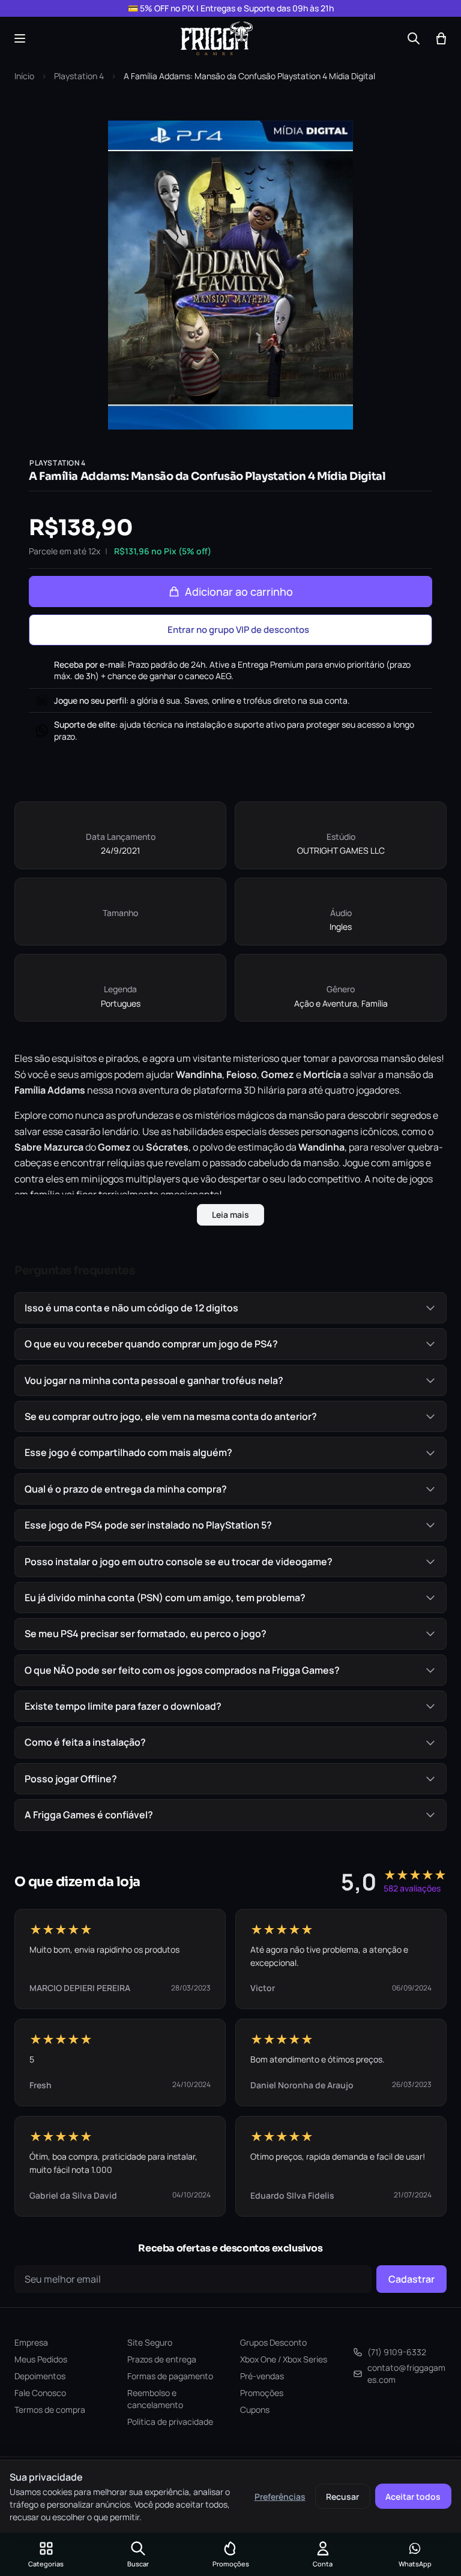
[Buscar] (414, 38)
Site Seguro (150, 2342)
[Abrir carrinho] (441, 38)
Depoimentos (40, 2376)
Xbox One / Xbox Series (284, 2359)
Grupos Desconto (273, 2342)
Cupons (255, 2410)
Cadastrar (411, 2279)
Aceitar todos (413, 2497)
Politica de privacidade (170, 2422)
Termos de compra (50, 2410)
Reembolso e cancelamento (155, 2399)
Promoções (262, 2393)
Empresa (31, 2342)
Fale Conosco (40, 2393)
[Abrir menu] (20, 38)
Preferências (280, 2497)
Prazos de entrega (162, 2359)
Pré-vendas (262, 2376)
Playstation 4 (79, 76)
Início (24, 76)
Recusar (342, 2497)
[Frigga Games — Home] (217, 38)
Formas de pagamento (170, 2376)
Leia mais (230, 1215)
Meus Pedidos (41, 2359)
